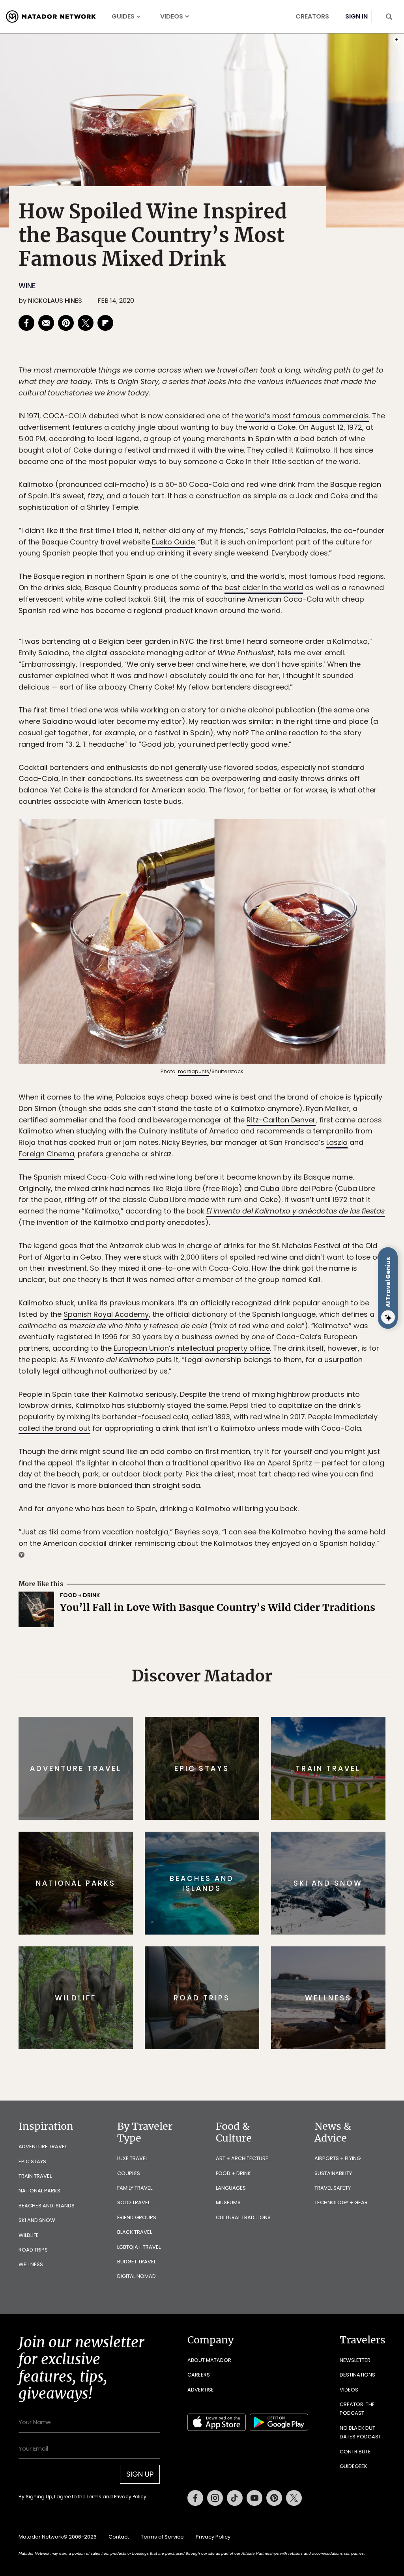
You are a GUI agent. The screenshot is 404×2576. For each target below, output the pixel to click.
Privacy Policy (249, 1341)
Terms (213, 1341)
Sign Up (281, 1321)
